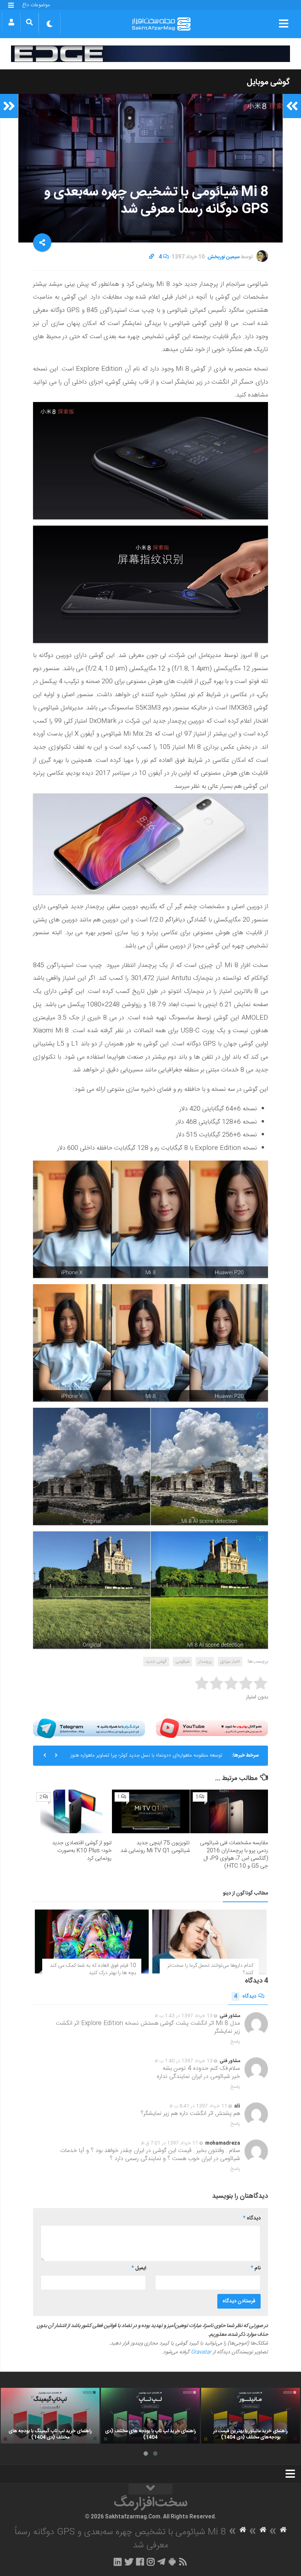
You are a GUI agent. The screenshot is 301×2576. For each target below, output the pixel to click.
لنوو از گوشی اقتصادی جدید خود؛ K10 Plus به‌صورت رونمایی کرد (82, 1851)
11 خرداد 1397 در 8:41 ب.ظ (198, 2106)
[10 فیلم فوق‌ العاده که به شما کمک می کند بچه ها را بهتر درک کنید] (92, 1941)
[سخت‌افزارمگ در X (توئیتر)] (129, 2562)
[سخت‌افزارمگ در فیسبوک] (140, 2562)
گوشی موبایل (268, 82)
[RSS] (183, 2562)
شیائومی (182, 1662)
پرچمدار (205, 1662)
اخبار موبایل (230, 1662)
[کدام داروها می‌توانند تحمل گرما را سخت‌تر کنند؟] (209, 1941)
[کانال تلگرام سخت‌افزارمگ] (161, 2562)
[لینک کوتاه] (152, 257)
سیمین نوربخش (224, 257)
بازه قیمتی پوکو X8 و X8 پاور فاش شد (184, 1763)
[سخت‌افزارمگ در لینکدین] (118, 2562)
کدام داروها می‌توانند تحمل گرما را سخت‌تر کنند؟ (210, 1969)
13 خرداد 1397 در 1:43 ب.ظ (184, 2016)
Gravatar (201, 2352)
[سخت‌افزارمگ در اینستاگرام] (151, 2562)
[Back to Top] (150, 2489)
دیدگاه (245, 1996)
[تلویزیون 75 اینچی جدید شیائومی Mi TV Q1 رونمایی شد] (151, 1811)
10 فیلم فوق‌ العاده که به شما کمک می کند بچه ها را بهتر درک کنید (93, 1969)
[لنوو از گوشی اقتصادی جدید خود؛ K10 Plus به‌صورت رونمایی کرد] (73, 1811)
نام (256, 2268)
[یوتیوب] (212, 1728)
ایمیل (139, 2268)
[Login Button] (11, 22)
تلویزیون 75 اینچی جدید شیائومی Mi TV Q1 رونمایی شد (155, 1847)
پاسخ (235, 2042)
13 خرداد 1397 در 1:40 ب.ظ (184, 2061)
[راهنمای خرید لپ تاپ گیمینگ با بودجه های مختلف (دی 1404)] (50, 2416)
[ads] (150, 54)
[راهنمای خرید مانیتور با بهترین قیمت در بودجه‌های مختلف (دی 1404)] (251, 2416)
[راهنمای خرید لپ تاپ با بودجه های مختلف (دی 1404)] (150, 2416)
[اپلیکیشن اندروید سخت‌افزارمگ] (172, 2562)
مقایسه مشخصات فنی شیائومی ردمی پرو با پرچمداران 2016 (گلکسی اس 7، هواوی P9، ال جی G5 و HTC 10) (234, 1855)
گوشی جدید (156, 1662)
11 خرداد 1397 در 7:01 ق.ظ (170, 2143)
